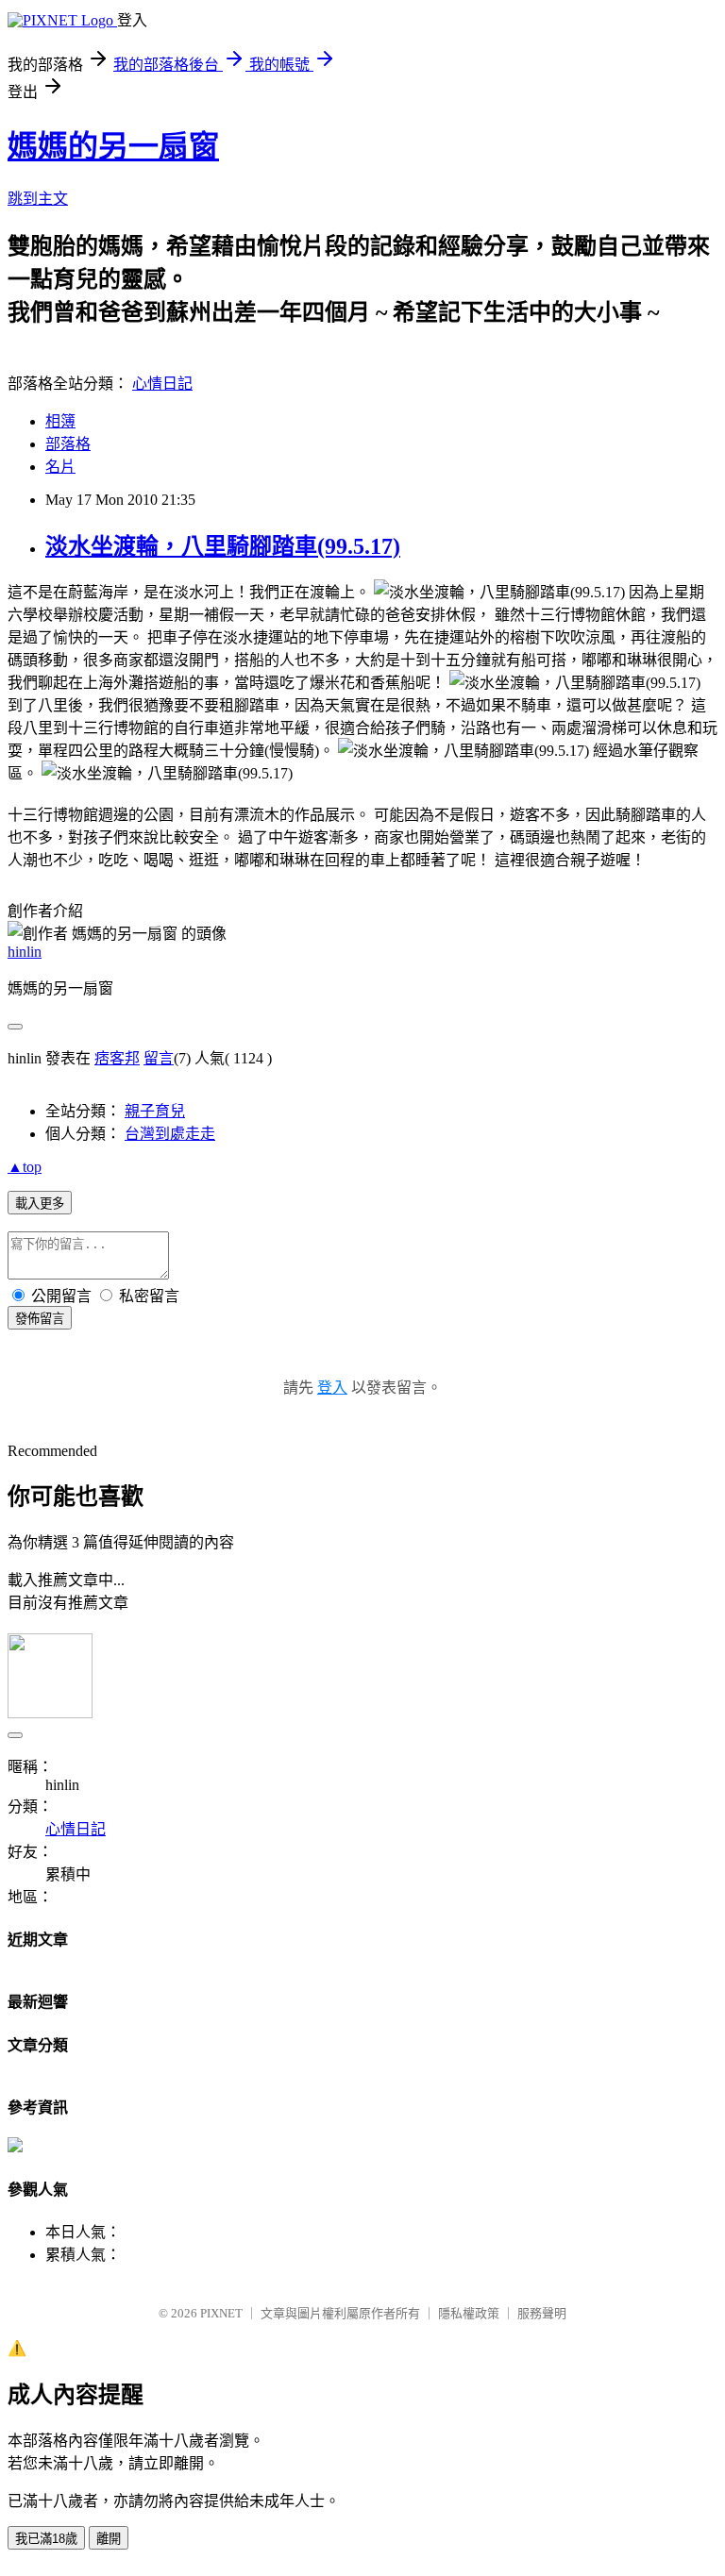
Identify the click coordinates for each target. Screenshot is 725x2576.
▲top (25, 1167)
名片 (60, 467)
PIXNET (221, 2313)
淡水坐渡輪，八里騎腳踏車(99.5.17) (223, 546)
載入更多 (40, 1204)
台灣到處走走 (170, 1134)
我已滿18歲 (46, 2539)
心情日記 (162, 384)
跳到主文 (38, 199)
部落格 (68, 444)
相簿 (60, 421)
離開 (109, 2539)
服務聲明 (542, 2313)
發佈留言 (40, 1319)
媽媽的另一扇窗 (113, 146)
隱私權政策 (469, 2313)
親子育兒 (155, 1111)
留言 (159, 1058)
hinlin (25, 952)
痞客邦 (117, 1058)
